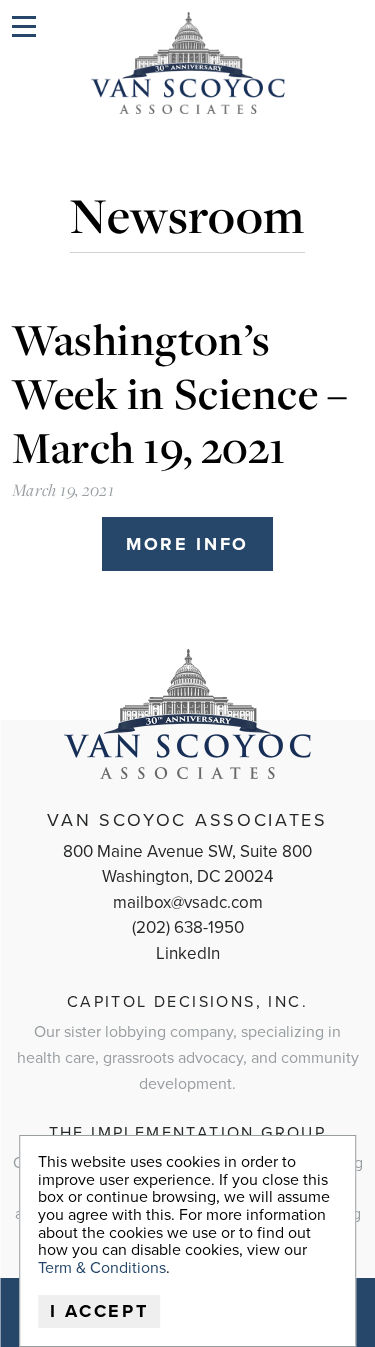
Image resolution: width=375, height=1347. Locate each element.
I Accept (99, 1311)
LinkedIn (188, 953)
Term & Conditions (102, 1268)
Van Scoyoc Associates (187, 820)
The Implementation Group (188, 1133)
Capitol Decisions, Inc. (187, 1002)
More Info (187, 544)
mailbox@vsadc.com (188, 902)
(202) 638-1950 (188, 927)
